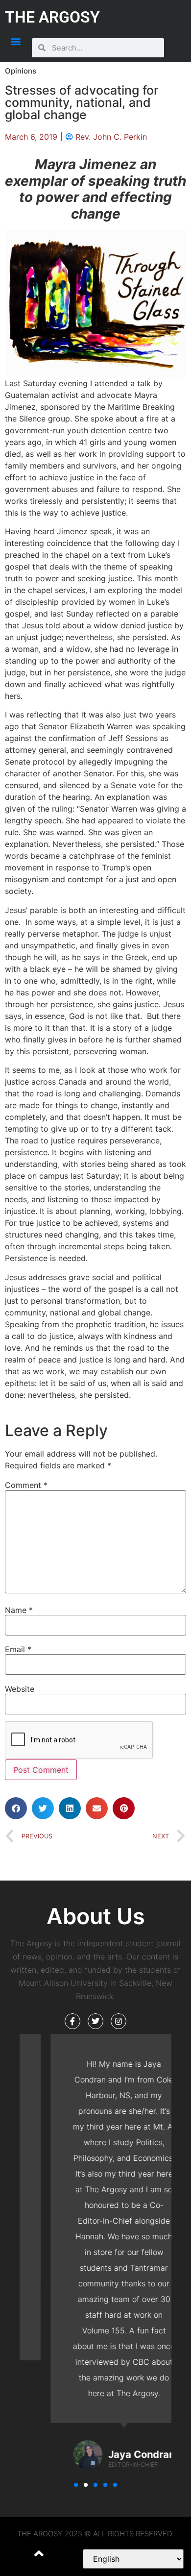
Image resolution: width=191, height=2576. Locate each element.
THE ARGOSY (52, 17)
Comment (26, 1485)
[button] (16, 41)
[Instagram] (119, 2021)
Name (19, 1610)
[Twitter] (95, 2021)
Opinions (21, 71)
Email (18, 1649)
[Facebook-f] (72, 2021)
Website (20, 1689)
